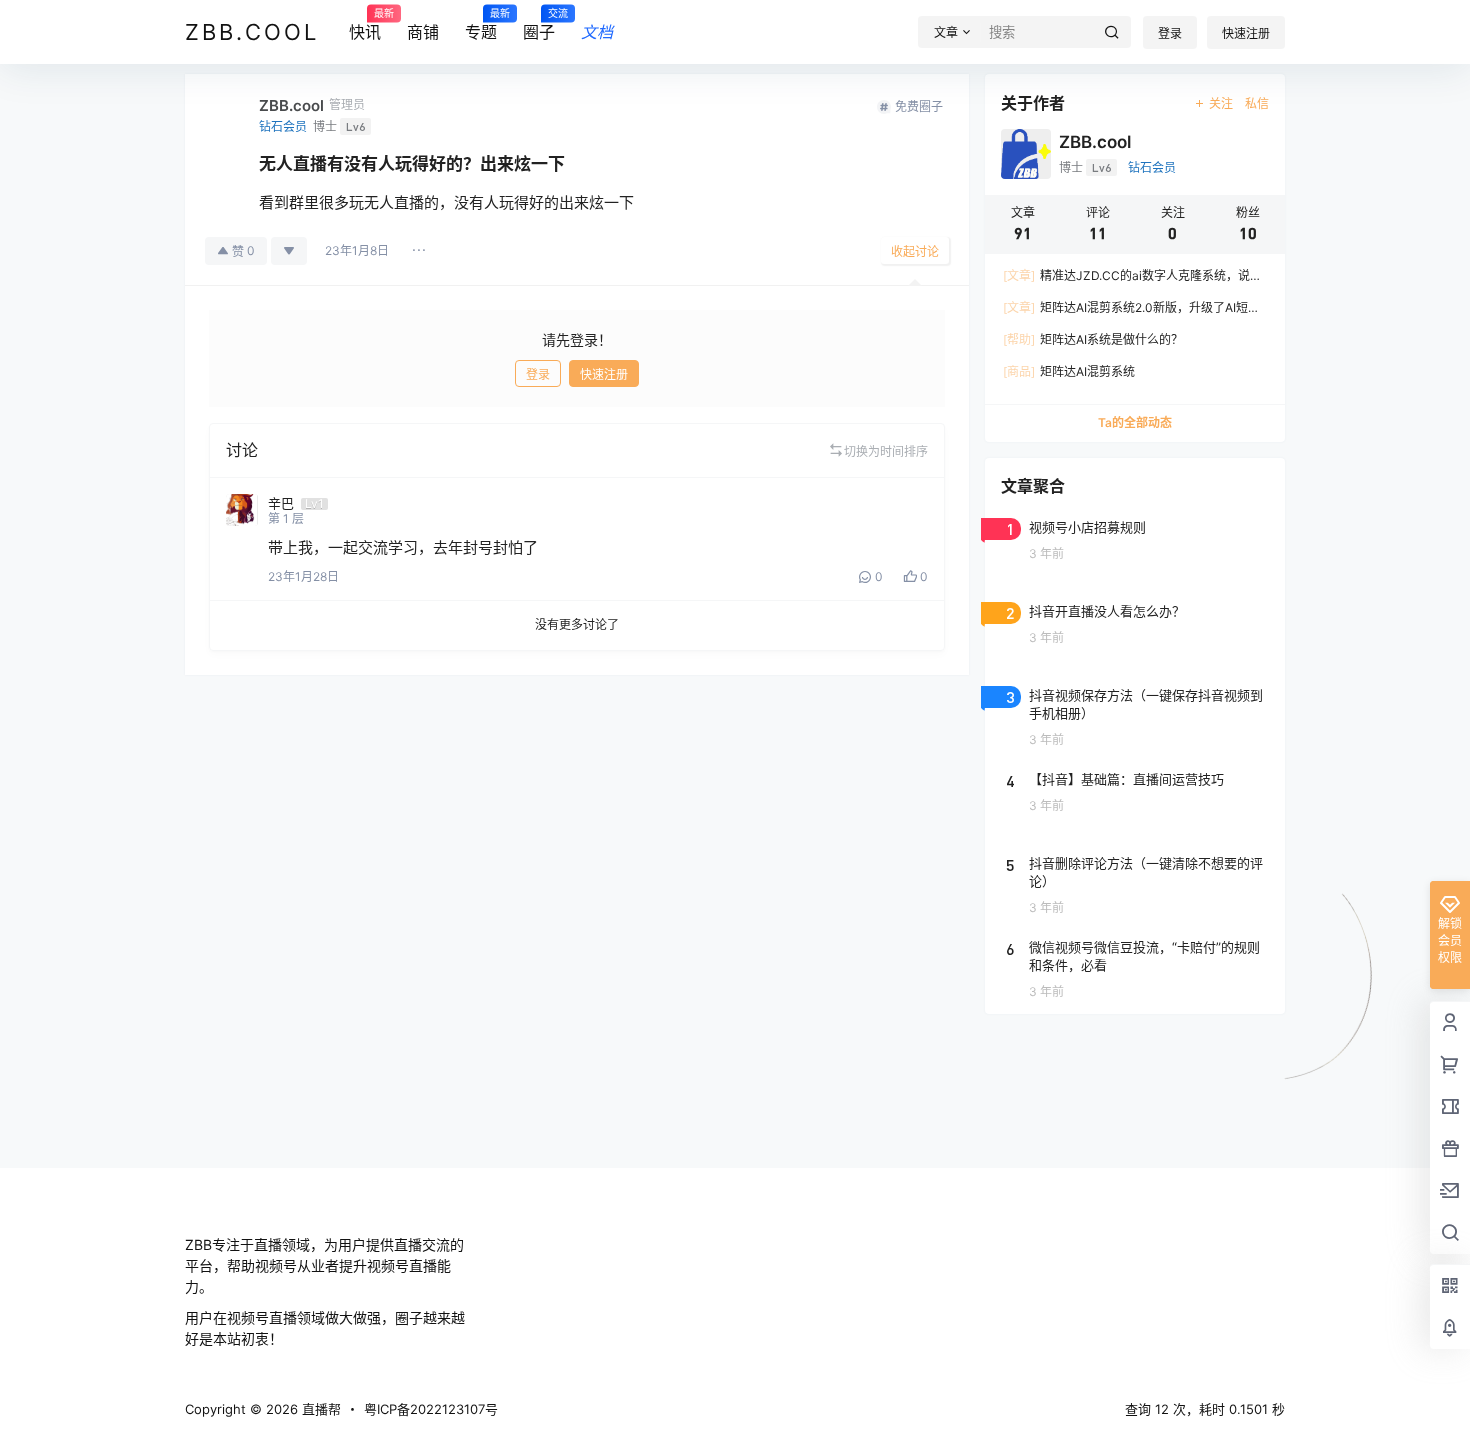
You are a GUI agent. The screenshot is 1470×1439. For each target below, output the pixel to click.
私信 (1257, 103)
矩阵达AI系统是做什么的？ (1093, 339)
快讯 (365, 25)
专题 (481, 25)
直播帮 (319, 1409)
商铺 (423, 32)
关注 (1221, 103)
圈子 (539, 25)
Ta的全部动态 (1135, 422)
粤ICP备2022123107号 (431, 1409)
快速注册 (1246, 33)
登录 (1170, 33)
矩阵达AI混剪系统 (1069, 371)
